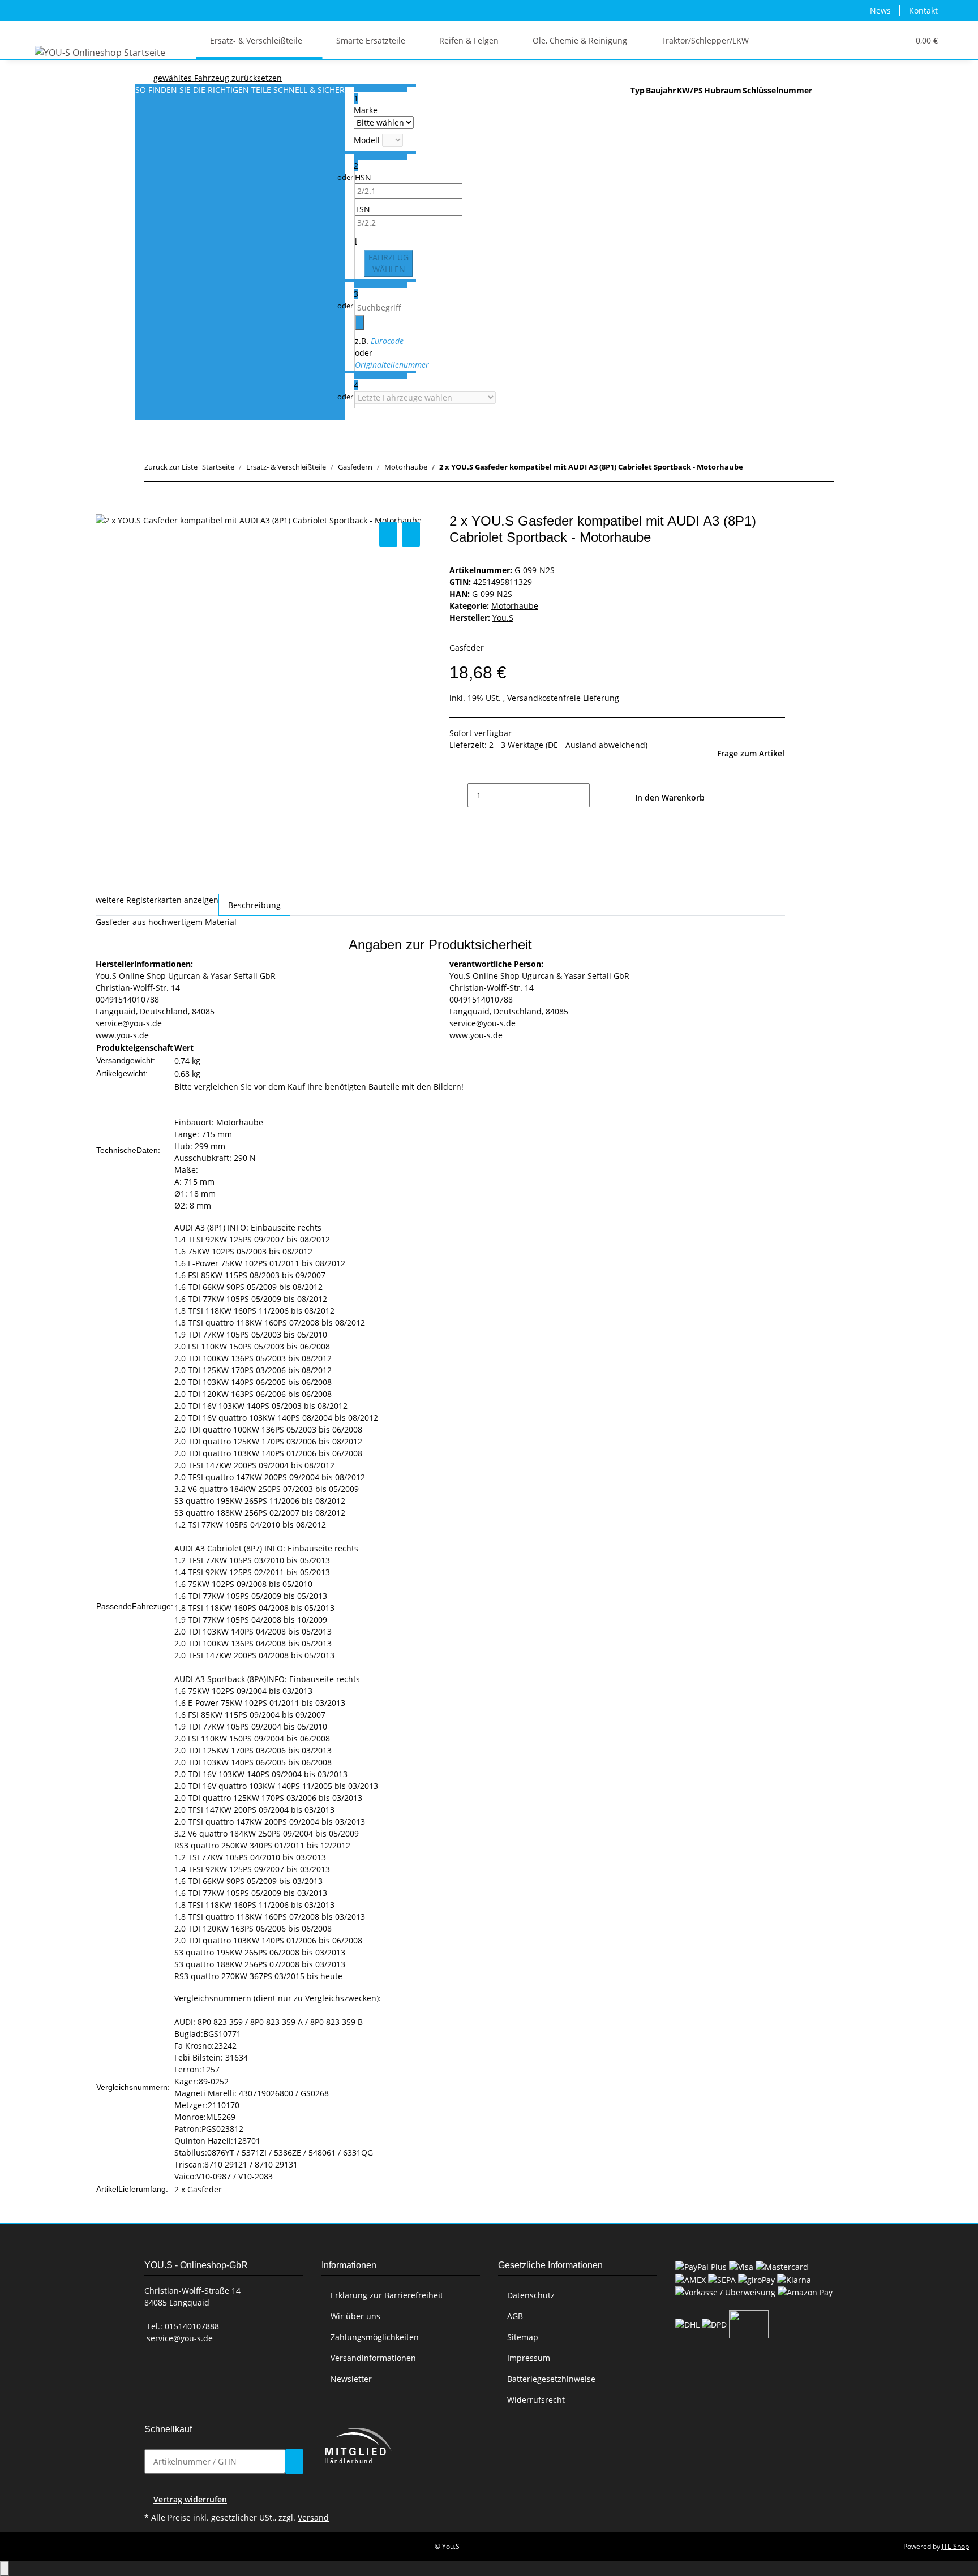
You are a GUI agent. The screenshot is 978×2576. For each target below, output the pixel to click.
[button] (877, 40)
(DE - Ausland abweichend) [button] (597, 745)
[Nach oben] (5, 2568)
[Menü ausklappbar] (45, 31)
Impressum (529, 2358)
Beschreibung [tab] (254, 905)
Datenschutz (531, 2295)
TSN (363, 209)
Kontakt (923, 10)
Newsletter (351, 2379)
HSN (363, 177)
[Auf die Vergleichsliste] (388, 534)
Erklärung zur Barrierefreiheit (387, 2295)
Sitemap (523, 2337)
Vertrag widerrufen (190, 2499)
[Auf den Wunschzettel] (411, 534)
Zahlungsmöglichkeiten (375, 2337)
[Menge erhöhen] (599, 795)
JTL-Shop (955, 2546)
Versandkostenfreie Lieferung (563, 698)
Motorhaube (515, 606)
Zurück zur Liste (171, 467)
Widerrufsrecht (536, 2400)
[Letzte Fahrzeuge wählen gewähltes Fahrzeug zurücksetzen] (425, 397)
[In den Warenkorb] (105, 507)
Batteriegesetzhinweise (551, 2379)
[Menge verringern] (458, 795)
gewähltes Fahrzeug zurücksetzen (218, 78)
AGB (515, 2316)
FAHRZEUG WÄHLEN (389, 263)
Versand (313, 2517)
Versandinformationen (373, 2358)
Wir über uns (355, 2316)
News (880, 10)
